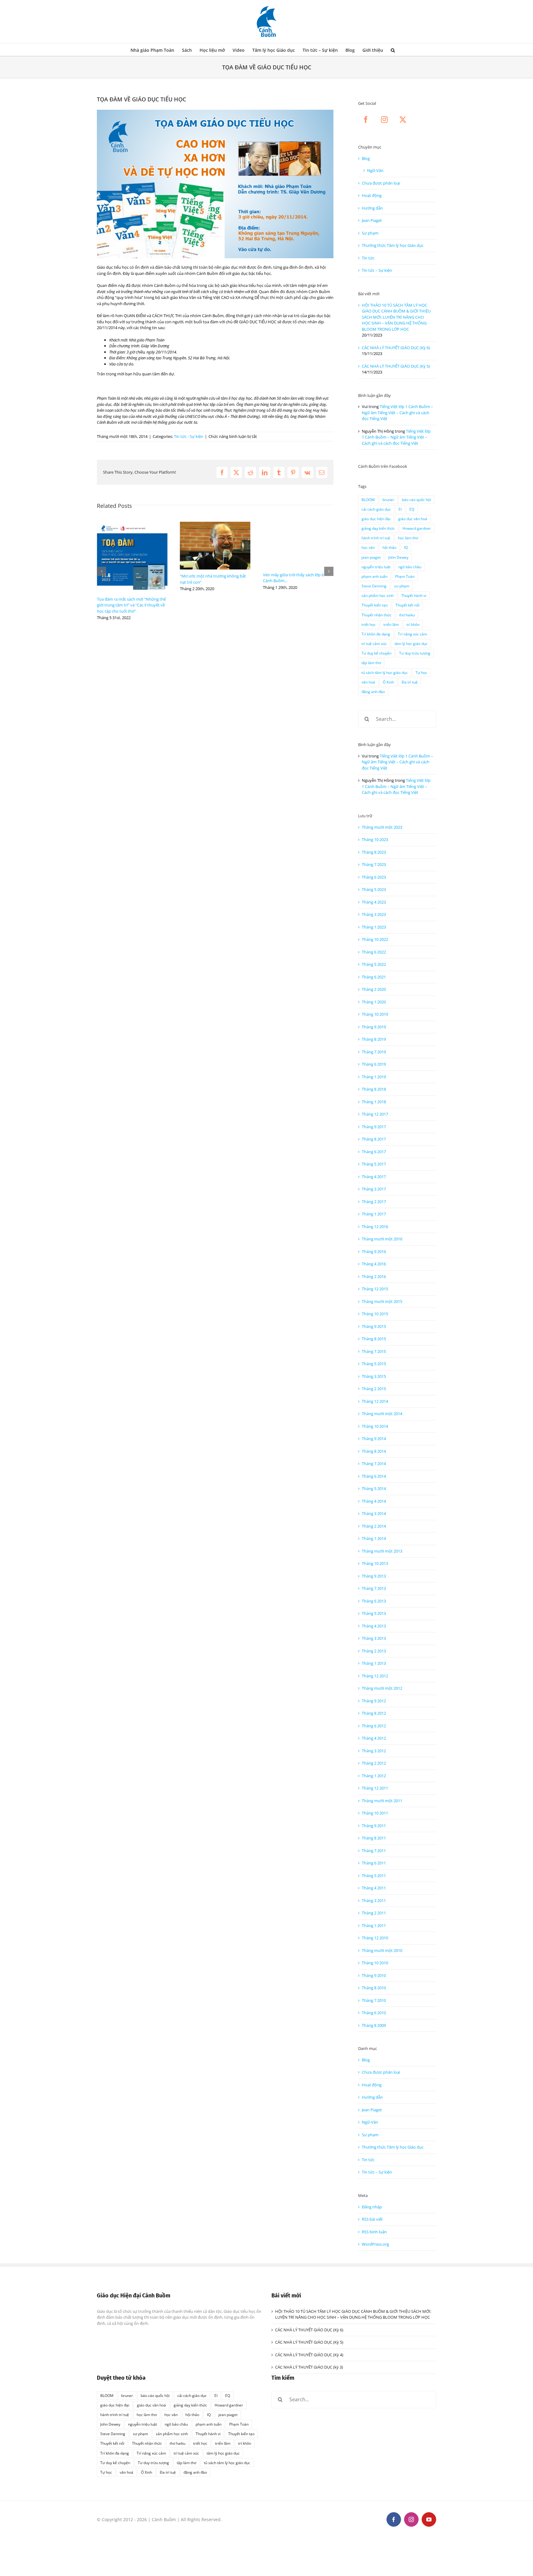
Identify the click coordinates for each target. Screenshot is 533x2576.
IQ (406, 547)
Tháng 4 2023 (374, 902)
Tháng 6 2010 (374, 2013)
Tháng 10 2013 (375, 1563)
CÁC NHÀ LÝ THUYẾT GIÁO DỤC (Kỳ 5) (396, 366)
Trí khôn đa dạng (376, 634)
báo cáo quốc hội (416, 500)
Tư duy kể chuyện (376, 653)
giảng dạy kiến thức (378, 528)
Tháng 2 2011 (374, 1913)
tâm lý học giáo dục (411, 643)
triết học (369, 624)
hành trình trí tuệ (376, 538)
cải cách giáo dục (376, 509)
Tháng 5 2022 (374, 964)
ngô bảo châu (410, 567)
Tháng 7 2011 (374, 1851)
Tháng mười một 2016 (382, 1239)
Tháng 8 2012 (374, 1713)
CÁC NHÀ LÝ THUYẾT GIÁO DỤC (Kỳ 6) (396, 348)
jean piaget (371, 557)
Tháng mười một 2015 (382, 1301)
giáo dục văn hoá (413, 519)
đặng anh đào (373, 692)
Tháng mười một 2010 (382, 1950)
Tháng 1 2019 (374, 1077)
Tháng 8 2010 (374, 1988)
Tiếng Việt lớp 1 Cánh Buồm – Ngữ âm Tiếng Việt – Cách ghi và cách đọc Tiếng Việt (397, 412)
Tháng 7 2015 (374, 1351)
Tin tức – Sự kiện (377, 270)
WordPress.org (375, 2244)
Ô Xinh (388, 682)
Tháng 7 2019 (374, 1052)
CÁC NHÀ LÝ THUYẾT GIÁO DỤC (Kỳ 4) (309, 2355)
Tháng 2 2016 (374, 1276)
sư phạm (402, 586)
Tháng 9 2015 (374, 1326)
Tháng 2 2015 (374, 1389)
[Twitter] (403, 120)
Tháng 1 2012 (374, 1776)
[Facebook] (366, 120)
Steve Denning (374, 586)
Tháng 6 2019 (374, 1064)
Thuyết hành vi (414, 595)
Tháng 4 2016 (374, 1264)
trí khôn (413, 624)
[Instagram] (384, 120)
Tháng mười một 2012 (382, 1688)
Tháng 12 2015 (375, 1289)
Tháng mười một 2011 (382, 1801)
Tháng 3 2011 (374, 1900)
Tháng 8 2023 (374, 852)
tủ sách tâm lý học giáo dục (385, 672)
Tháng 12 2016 (375, 1227)
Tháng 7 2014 (374, 1464)
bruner (388, 500)
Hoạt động (372, 195)
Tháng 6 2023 (374, 877)
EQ (412, 509)
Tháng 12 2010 (375, 1938)
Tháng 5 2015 (374, 1364)
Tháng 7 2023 (374, 864)
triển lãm (391, 624)
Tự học (421, 672)
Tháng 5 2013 (374, 1613)
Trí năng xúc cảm (413, 634)
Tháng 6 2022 (374, 952)
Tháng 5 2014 (374, 1488)
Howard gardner (417, 528)
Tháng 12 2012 (375, 1676)
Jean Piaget (372, 220)
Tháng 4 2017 (374, 1177)
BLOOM (368, 500)
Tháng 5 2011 (374, 1876)
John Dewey (398, 557)
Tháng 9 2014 (374, 1439)
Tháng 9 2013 (374, 1576)
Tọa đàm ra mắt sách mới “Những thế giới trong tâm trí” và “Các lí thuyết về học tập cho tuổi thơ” (131, 605)
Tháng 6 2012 (374, 1726)
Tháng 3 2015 (374, 1376)
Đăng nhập (372, 2207)
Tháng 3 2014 (374, 1513)
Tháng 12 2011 (375, 1788)
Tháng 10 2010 (375, 1963)
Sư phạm (370, 233)
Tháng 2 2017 (374, 1202)
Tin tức (368, 258)
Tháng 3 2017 (374, 1189)
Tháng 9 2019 (374, 1027)
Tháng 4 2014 (374, 1501)
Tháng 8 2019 (374, 1039)
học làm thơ (408, 538)
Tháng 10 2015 (375, 1314)
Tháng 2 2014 (374, 1526)
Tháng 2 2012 (374, 1763)
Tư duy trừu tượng (415, 653)
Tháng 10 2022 (375, 939)
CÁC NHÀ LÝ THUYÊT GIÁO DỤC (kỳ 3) (309, 2367)
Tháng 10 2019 (375, 1014)
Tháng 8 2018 (374, 1089)
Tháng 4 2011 (374, 1888)
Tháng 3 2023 (374, 914)
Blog (366, 158)
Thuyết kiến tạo (375, 605)
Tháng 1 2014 (374, 1538)
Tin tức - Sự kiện (189, 436)
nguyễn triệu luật (376, 567)
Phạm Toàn (405, 576)
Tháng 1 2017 (374, 1214)
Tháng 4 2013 (374, 1626)
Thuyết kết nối (407, 605)
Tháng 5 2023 (374, 889)
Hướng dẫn (372, 208)
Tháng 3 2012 (374, 1751)
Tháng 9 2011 (374, 1826)
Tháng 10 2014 (375, 1426)
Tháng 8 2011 (374, 1838)
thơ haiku (407, 615)
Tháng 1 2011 (374, 1925)
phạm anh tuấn (374, 576)
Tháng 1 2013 (374, 1663)
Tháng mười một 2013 (382, 1551)
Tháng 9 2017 (374, 1127)
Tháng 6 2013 (374, 1601)
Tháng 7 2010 (374, 2000)
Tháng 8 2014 (374, 1451)
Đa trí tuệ (410, 682)
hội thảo (389, 547)
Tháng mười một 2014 (382, 1414)
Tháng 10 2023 (375, 839)
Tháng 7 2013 (374, 1588)
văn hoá (368, 682)
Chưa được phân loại (381, 183)
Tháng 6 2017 (374, 1152)
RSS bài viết (372, 2219)
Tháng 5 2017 (374, 1164)
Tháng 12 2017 (375, 1114)
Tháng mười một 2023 (382, 827)
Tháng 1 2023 (374, 927)
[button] (393, 50)
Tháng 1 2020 (374, 1002)
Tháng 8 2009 (374, 2025)
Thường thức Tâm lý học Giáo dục (393, 245)
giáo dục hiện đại (376, 519)
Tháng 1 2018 (374, 1102)
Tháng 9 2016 (374, 1251)
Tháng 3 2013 (374, 1638)
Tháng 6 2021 (374, 977)
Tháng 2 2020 (374, 989)
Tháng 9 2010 (374, 1975)
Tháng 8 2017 (374, 1139)
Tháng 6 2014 (374, 1476)
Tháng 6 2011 (374, 1863)
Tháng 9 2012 (374, 1701)
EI (400, 509)
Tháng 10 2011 (375, 1813)
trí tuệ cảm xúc (374, 643)
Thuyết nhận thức (376, 615)
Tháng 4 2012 (374, 1738)
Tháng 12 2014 (375, 1401)
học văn (368, 547)
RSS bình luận (374, 2232)
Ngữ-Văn (375, 170)
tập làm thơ (371, 663)
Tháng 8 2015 (374, 1339)
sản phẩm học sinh (378, 595)
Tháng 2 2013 (374, 1651)
